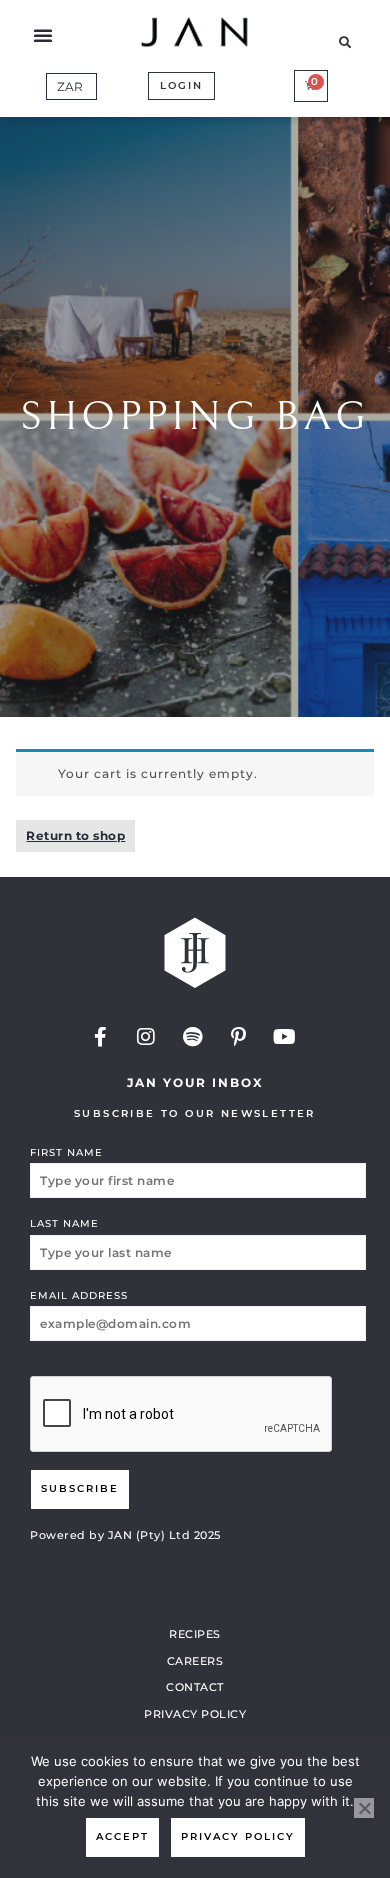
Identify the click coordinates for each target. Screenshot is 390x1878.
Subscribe (80, 1488)
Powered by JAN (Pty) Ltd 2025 (125, 1535)
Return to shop (75, 835)
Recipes (195, 1634)
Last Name (64, 1223)
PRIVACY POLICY (195, 1714)
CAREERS (195, 1661)
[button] (43, 35)
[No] (364, 1808)
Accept (122, 1836)
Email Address (79, 1295)
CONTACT (195, 1687)
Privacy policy (238, 1836)
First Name (66, 1152)
